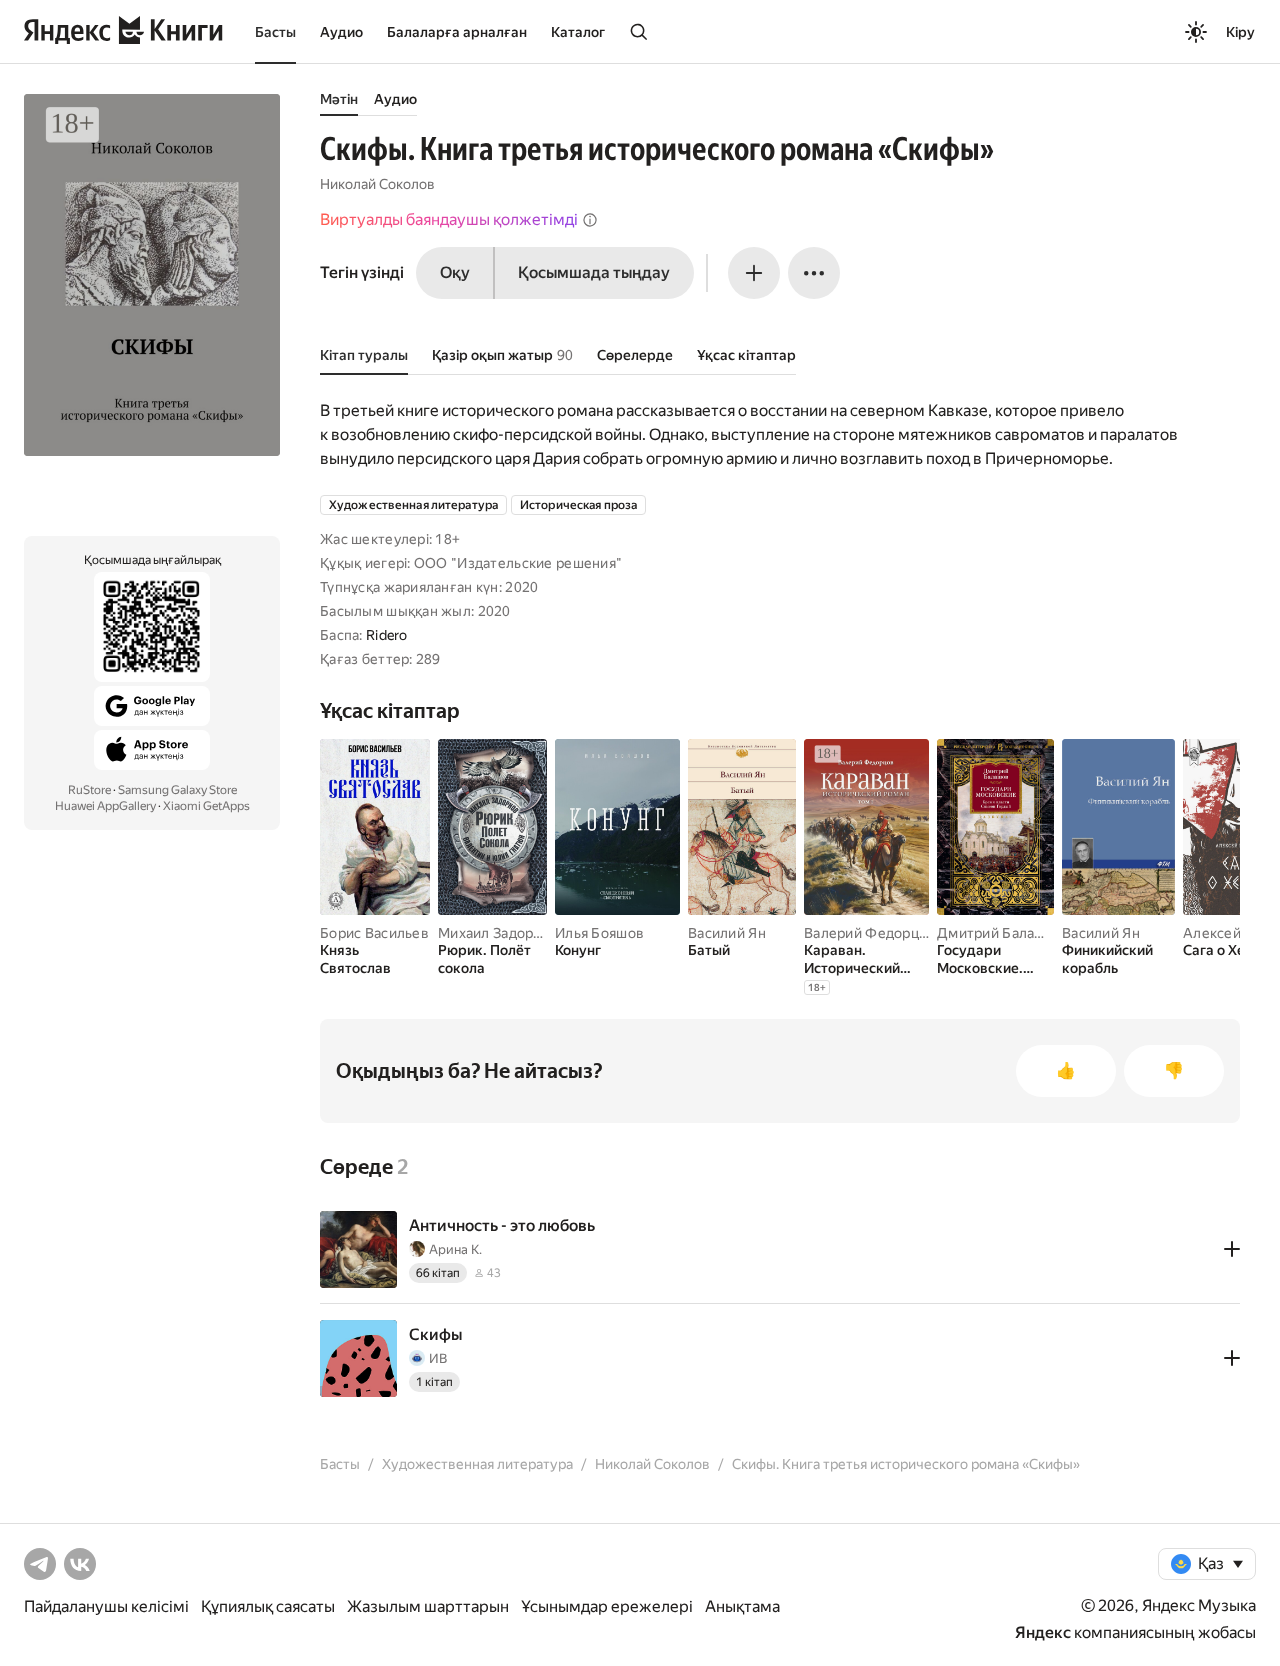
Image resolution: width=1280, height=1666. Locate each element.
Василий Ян (727, 933)
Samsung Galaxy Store (177, 790)
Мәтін (339, 99)
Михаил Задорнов (498, 933)
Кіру (1240, 32)
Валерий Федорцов (869, 933)
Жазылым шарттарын (428, 1606)
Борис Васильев (374, 933)
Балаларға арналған (457, 32)
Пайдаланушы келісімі (106, 1606)
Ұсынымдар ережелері (607, 1606)
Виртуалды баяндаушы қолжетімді (449, 219)
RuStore (89, 790)
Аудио (341, 32)
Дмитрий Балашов (999, 933)
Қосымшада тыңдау (594, 272)
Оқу (455, 272)
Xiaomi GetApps (206, 806)
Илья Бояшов (599, 933)
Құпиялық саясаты (268, 1606)
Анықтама (742, 1606)
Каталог (578, 32)
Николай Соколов (377, 184)
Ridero (387, 635)
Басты (275, 32)
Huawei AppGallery (105, 806)
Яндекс (1043, 1632)
